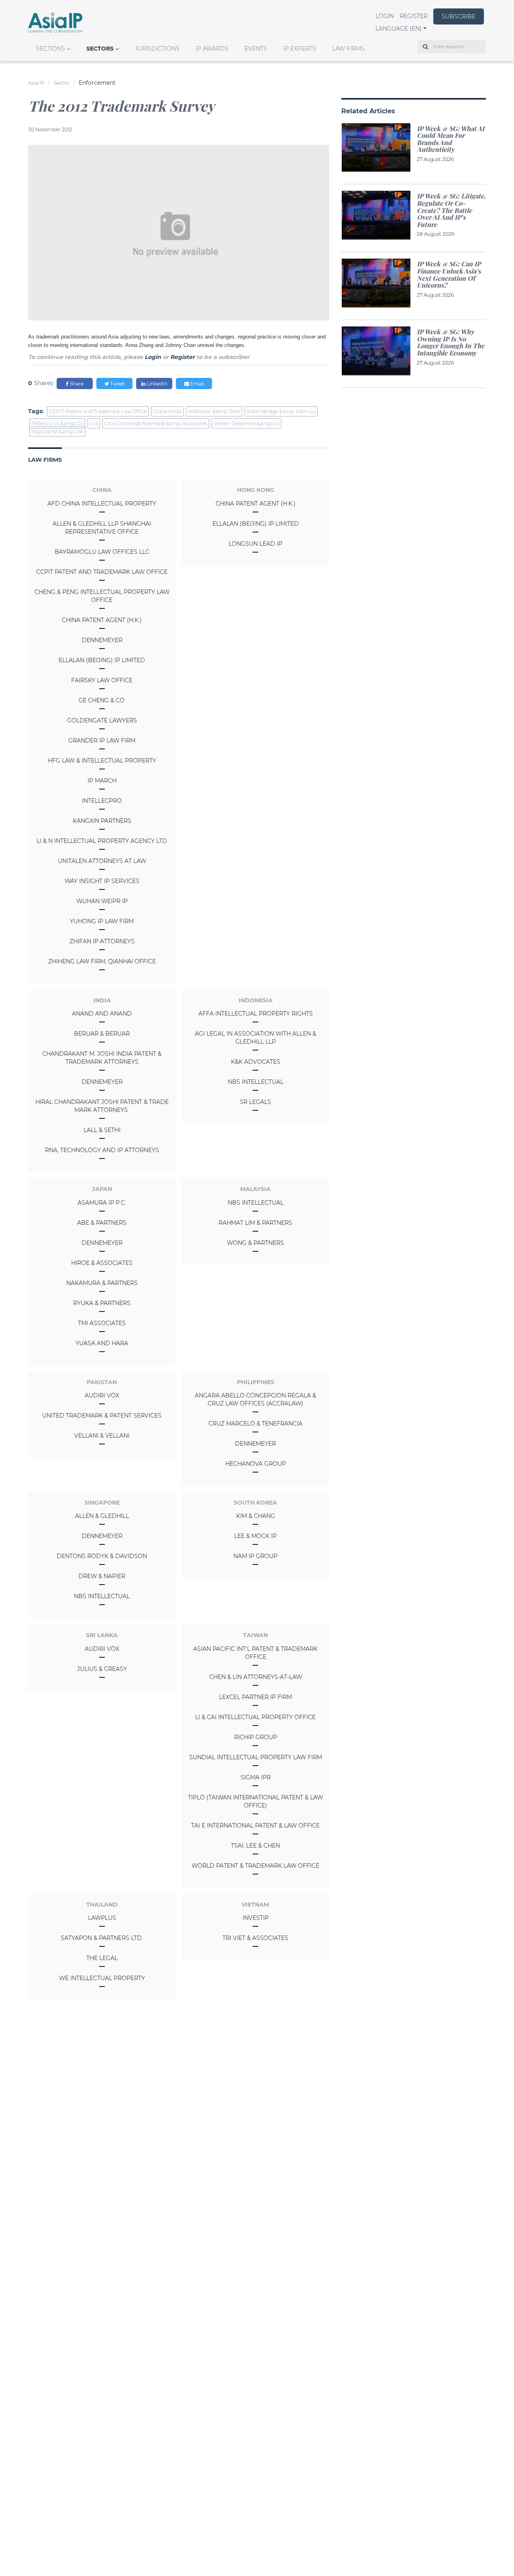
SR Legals (255, 1102)
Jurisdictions (157, 49)
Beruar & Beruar (102, 1034)
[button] (401, 29)
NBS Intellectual (256, 1082)
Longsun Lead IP (255, 544)
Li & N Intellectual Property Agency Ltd (102, 841)
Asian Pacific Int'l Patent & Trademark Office (255, 1653)
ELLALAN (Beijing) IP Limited (102, 660)
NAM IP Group (255, 1556)
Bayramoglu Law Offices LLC (102, 552)
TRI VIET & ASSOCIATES (255, 1938)
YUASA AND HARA (102, 1343)
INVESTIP (256, 1918)
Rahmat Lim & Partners (255, 1223)
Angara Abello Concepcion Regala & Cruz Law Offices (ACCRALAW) (255, 1399)
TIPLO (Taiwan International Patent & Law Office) (255, 1801)
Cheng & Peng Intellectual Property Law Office (102, 596)
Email (197, 384)
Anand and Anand (102, 1014)
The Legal (102, 1958)
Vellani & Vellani (102, 1436)
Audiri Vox (102, 1395)
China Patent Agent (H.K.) (102, 620)
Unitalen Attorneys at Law (102, 861)
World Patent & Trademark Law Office (255, 1866)
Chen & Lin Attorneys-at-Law (256, 1677)
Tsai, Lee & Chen (255, 1846)
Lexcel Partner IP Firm (255, 1697)
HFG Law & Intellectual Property (102, 761)
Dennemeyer (102, 640)
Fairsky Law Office (102, 680)
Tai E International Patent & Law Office (255, 1825)
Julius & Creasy (102, 1669)
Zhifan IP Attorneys (102, 941)
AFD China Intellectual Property (102, 504)
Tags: (36, 411)
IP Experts (300, 49)
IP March (102, 781)
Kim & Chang (256, 1516)
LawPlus (102, 1918)
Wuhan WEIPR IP (102, 901)
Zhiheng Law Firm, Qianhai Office (102, 961)
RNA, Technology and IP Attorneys (102, 1150)
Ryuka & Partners (102, 1303)
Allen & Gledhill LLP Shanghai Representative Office (102, 528)
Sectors (100, 49)
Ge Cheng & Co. (102, 700)
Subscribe (459, 16)
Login (385, 16)
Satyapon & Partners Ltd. (102, 1938)
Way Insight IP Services (102, 881)
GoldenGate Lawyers (102, 720)
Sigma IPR (256, 1777)
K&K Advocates (256, 1062)
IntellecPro (102, 801)
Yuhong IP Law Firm (102, 921)
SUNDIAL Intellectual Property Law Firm (256, 1757)
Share (76, 384)
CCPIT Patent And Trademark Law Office (102, 572)
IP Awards (212, 49)
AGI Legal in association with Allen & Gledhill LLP (255, 1038)
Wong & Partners (255, 1243)
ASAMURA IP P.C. (102, 1203)
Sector (62, 83)
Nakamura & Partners (102, 1283)
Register (414, 16)
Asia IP (36, 83)
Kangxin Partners (102, 821)
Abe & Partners (102, 1223)
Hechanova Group (256, 1464)
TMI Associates (102, 1323)
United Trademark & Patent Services (102, 1415)
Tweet (117, 384)
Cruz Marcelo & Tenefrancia (255, 1424)
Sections (51, 49)
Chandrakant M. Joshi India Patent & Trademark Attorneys (102, 1058)
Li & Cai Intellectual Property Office (255, 1717)
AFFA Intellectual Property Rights (256, 1014)
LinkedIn (156, 384)
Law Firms (348, 49)
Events (256, 49)
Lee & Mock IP (255, 1536)
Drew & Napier (102, 1576)
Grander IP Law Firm (102, 740)
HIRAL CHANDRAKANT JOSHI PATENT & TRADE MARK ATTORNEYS (102, 1106)
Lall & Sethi (102, 1130)
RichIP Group (256, 1737)
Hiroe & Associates (102, 1263)
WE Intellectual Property (102, 1978)
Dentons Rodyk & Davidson (102, 1556)
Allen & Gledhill (102, 1516)
